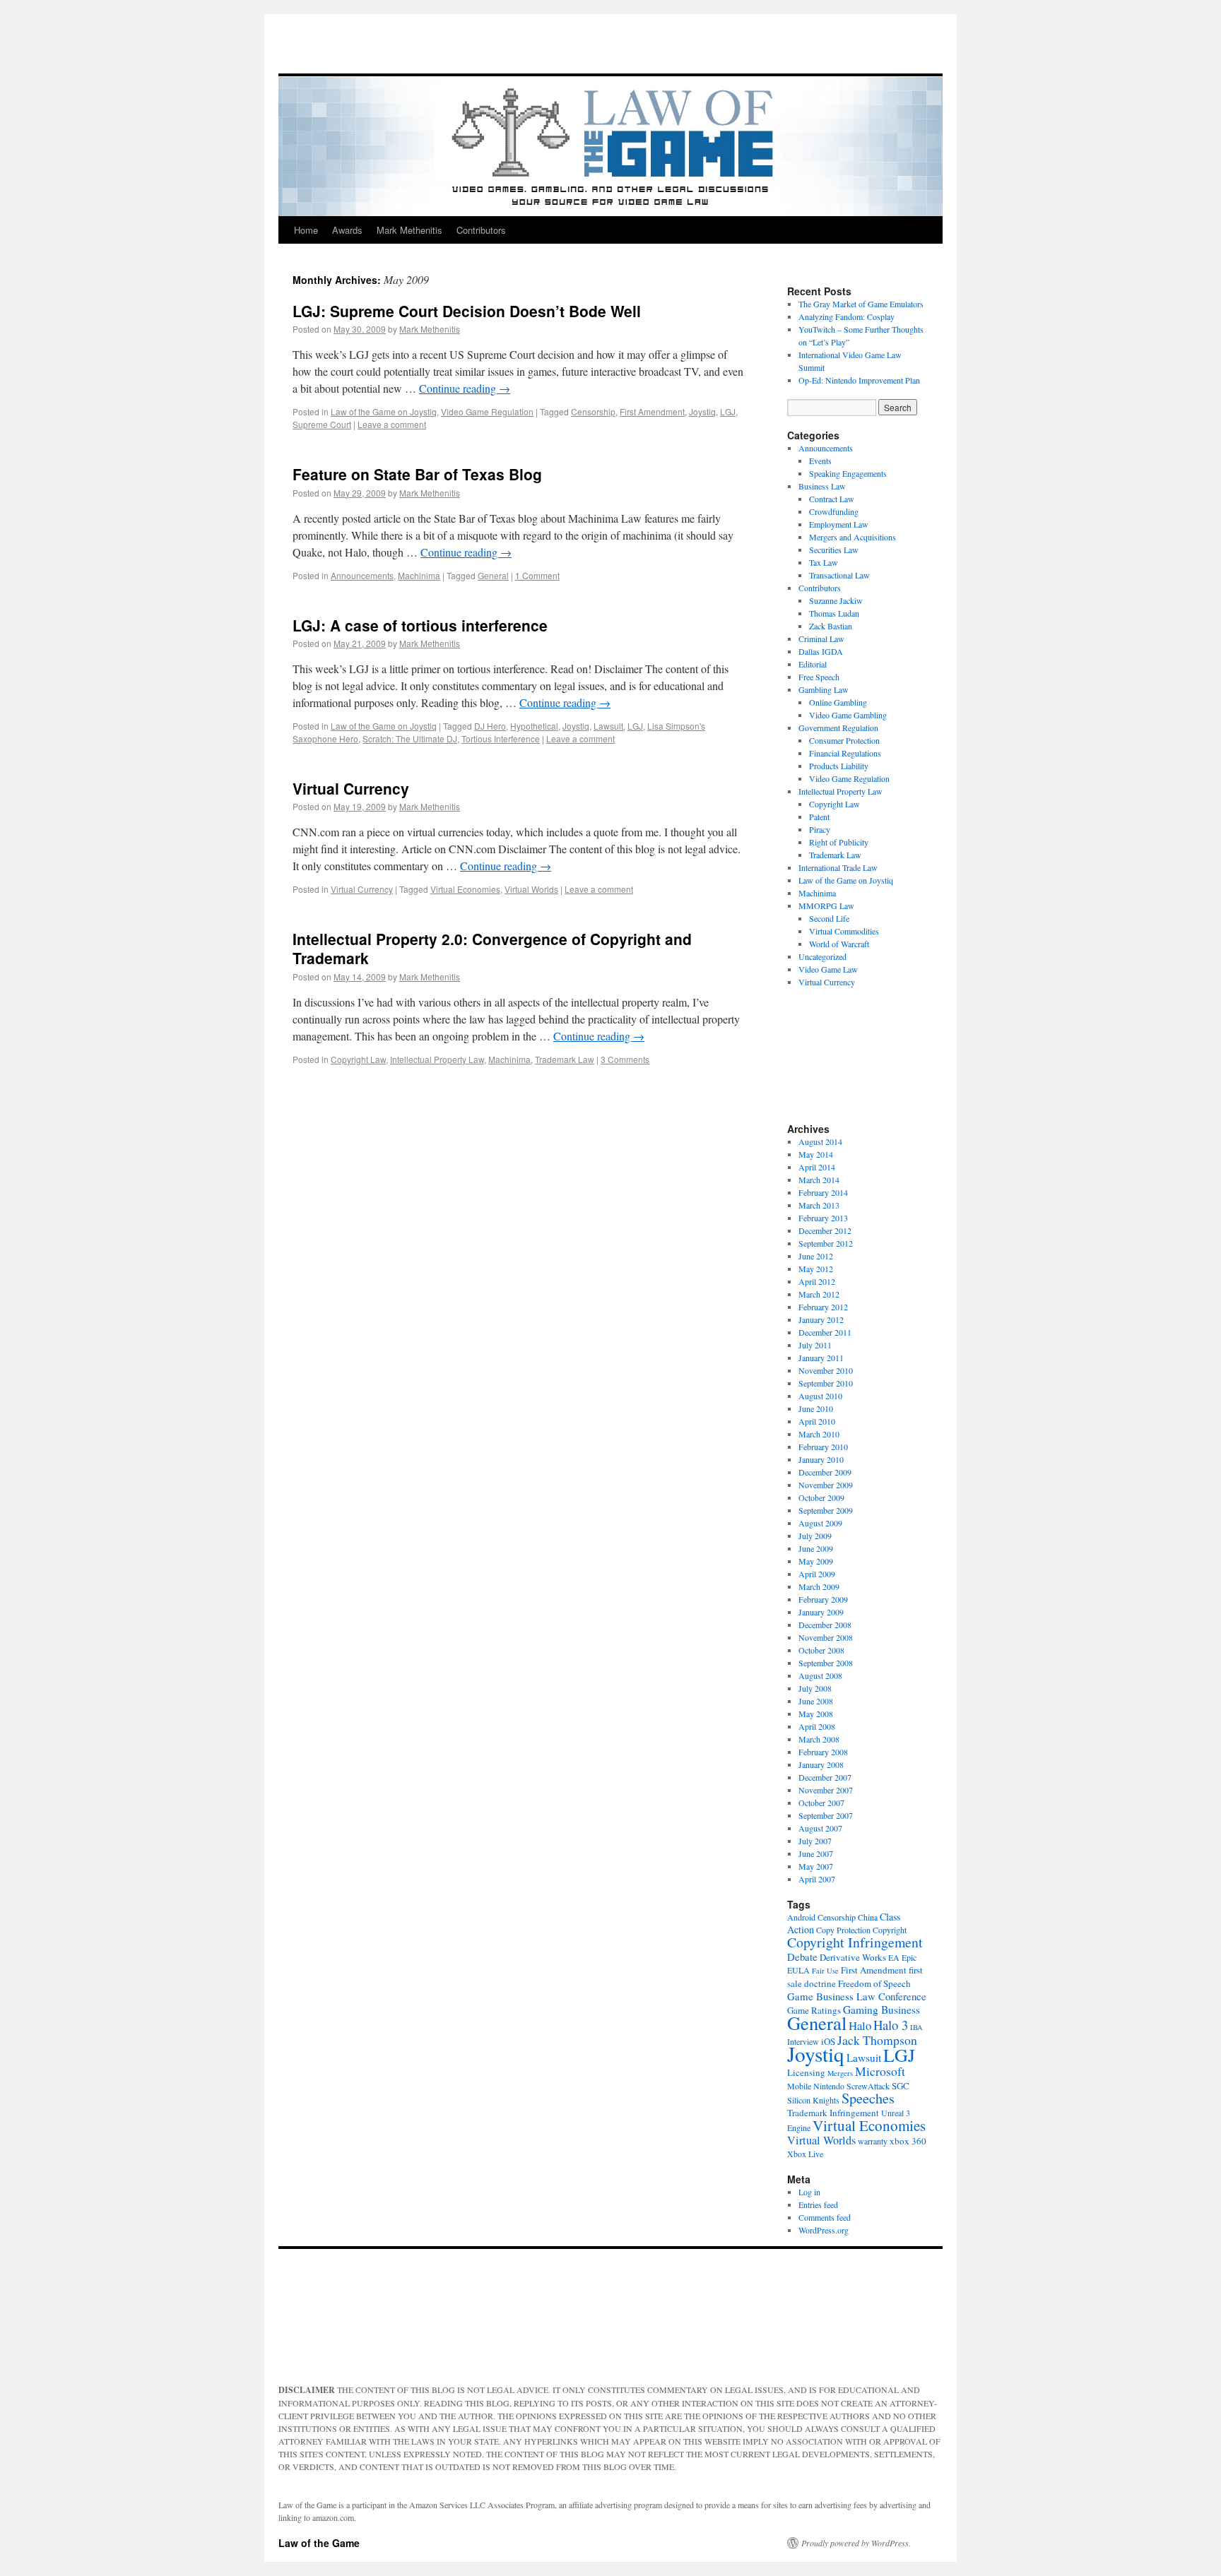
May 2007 (816, 1866)
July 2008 (815, 1688)
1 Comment (537, 575)
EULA (798, 1970)
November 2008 (826, 1637)
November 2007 (826, 1790)
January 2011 (821, 1358)
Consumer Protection (844, 740)
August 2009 (820, 1523)
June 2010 (816, 1408)
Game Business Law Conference (857, 1996)
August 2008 (820, 1675)
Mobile (799, 2086)
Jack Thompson (877, 2040)
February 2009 (823, 1599)
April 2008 (817, 1726)
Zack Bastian (831, 626)
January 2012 (821, 1319)
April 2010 (817, 1421)
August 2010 (820, 1396)
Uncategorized (822, 956)
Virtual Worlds (531, 889)
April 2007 (817, 1879)
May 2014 (816, 1154)
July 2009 (815, 1536)
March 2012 (819, 1294)
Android (801, 1917)
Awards (347, 230)
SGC (901, 2086)
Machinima (419, 575)
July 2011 (815, 1345)
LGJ (728, 411)
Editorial (813, 664)
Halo (860, 2025)
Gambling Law (824, 689)
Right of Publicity (839, 842)
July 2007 (815, 1841)
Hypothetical (534, 726)
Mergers (840, 2073)
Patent (819, 817)
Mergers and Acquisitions (853, 537)
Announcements (362, 575)
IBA (916, 2027)
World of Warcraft (839, 944)
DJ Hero (490, 726)
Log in (809, 2192)
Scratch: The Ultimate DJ (410, 738)
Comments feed (825, 2217)
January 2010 (821, 1459)
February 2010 (823, 1447)
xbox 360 (908, 2141)
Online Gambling (838, 702)
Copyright (890, 1930)
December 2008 (825, 1625)
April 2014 (817, 1167)
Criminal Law (821, 639)
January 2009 (821, 1612)
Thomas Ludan (834, 613)
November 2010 (826, 1370)
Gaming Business (881, 2010)
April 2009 (817, 1574)
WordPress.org (824, 2230)
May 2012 (816, 1269)
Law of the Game (319, 2543)
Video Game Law (828, 969)
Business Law (822, 486)
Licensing (806, 2072)
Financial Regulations (845, 753)
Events (820, 461)
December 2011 (825, 1332)
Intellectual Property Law (437, 1059)
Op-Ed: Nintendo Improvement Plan (859, 380)
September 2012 (826, 1243)
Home (306, 230)
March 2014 (819, 1180)
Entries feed (818, 2204)
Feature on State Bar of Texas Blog (417, 474)
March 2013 (819, 1205)
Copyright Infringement (855, 1942)
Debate (802, 1957)
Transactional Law (839, 575)
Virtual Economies (465, 889)
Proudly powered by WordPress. (856, 2543)
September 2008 (826, 1663)
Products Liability (839, 766)
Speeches (868, 2098)
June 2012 (816, 1256)
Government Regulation (838, 728)
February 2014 (823, 1192)
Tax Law (824, 562)
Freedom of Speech (874, 1983)
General (493, 575)
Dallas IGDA (821, 651)
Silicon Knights (813, 2100)
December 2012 (825, 1230)
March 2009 (819, 1586)
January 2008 (821, 1764)
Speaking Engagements (848, 473)
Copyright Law (358, 1059)
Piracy (820, 829)
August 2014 (820, 1141)
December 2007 (825, 1777)
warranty (873, 2141)
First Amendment (652, 411)
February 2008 (823, 1752)
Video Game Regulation (487, 411)
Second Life (829, 918)
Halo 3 (891, 2025)
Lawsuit (608, 726)
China (868, 1917)
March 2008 (819, 1739)
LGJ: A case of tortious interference (420, 625)
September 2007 (826, 1815)
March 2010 (819, 1434)
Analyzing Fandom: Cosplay (847, 316)
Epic (909, 1957)
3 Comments (625, 1059)
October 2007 (821, 1803)
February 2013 (823, 1218)
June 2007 (816, 1853)
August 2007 (820, 1828)
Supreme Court (322, 424)
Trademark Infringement (833, 2113)
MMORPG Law (826, 906)
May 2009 (816, 1561)
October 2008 (821, 1650)
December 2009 (825, 1472)
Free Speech (819, 677)
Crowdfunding (834, 511)
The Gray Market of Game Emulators (861, 304)
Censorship (593, 411)
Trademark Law (565, 1059)
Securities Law (834, 550)
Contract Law (832, 499)
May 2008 (816, 1714)
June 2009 (816, 1548)
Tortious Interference (501, 738)
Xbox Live (805, 2154)
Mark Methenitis (409, 230)
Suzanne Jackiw (836, 600)
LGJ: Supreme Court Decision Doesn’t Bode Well (467, 311)
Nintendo (829, 2086)
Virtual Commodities (844, 931)
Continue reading (465, 388)
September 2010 (826, 1383)
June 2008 (816, 1701)
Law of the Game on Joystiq (384, 411)
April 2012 (817, 1281)
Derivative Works (853, 1957)
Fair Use (825, 1971)
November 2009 (826, 1485)
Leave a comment (392, 424)
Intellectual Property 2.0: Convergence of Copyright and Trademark (492, 948)
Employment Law (839, 524)
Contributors (481, 230)
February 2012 (823, 1307)
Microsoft (880, 2071)
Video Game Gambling (848, 715)
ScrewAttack (868, 2086)
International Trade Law (838, 867)
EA (894, 1957)
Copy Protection (843, 1930)
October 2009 (821, 1497)
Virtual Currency (351, 788)
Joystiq (702, 411)
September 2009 (826, 1510)
